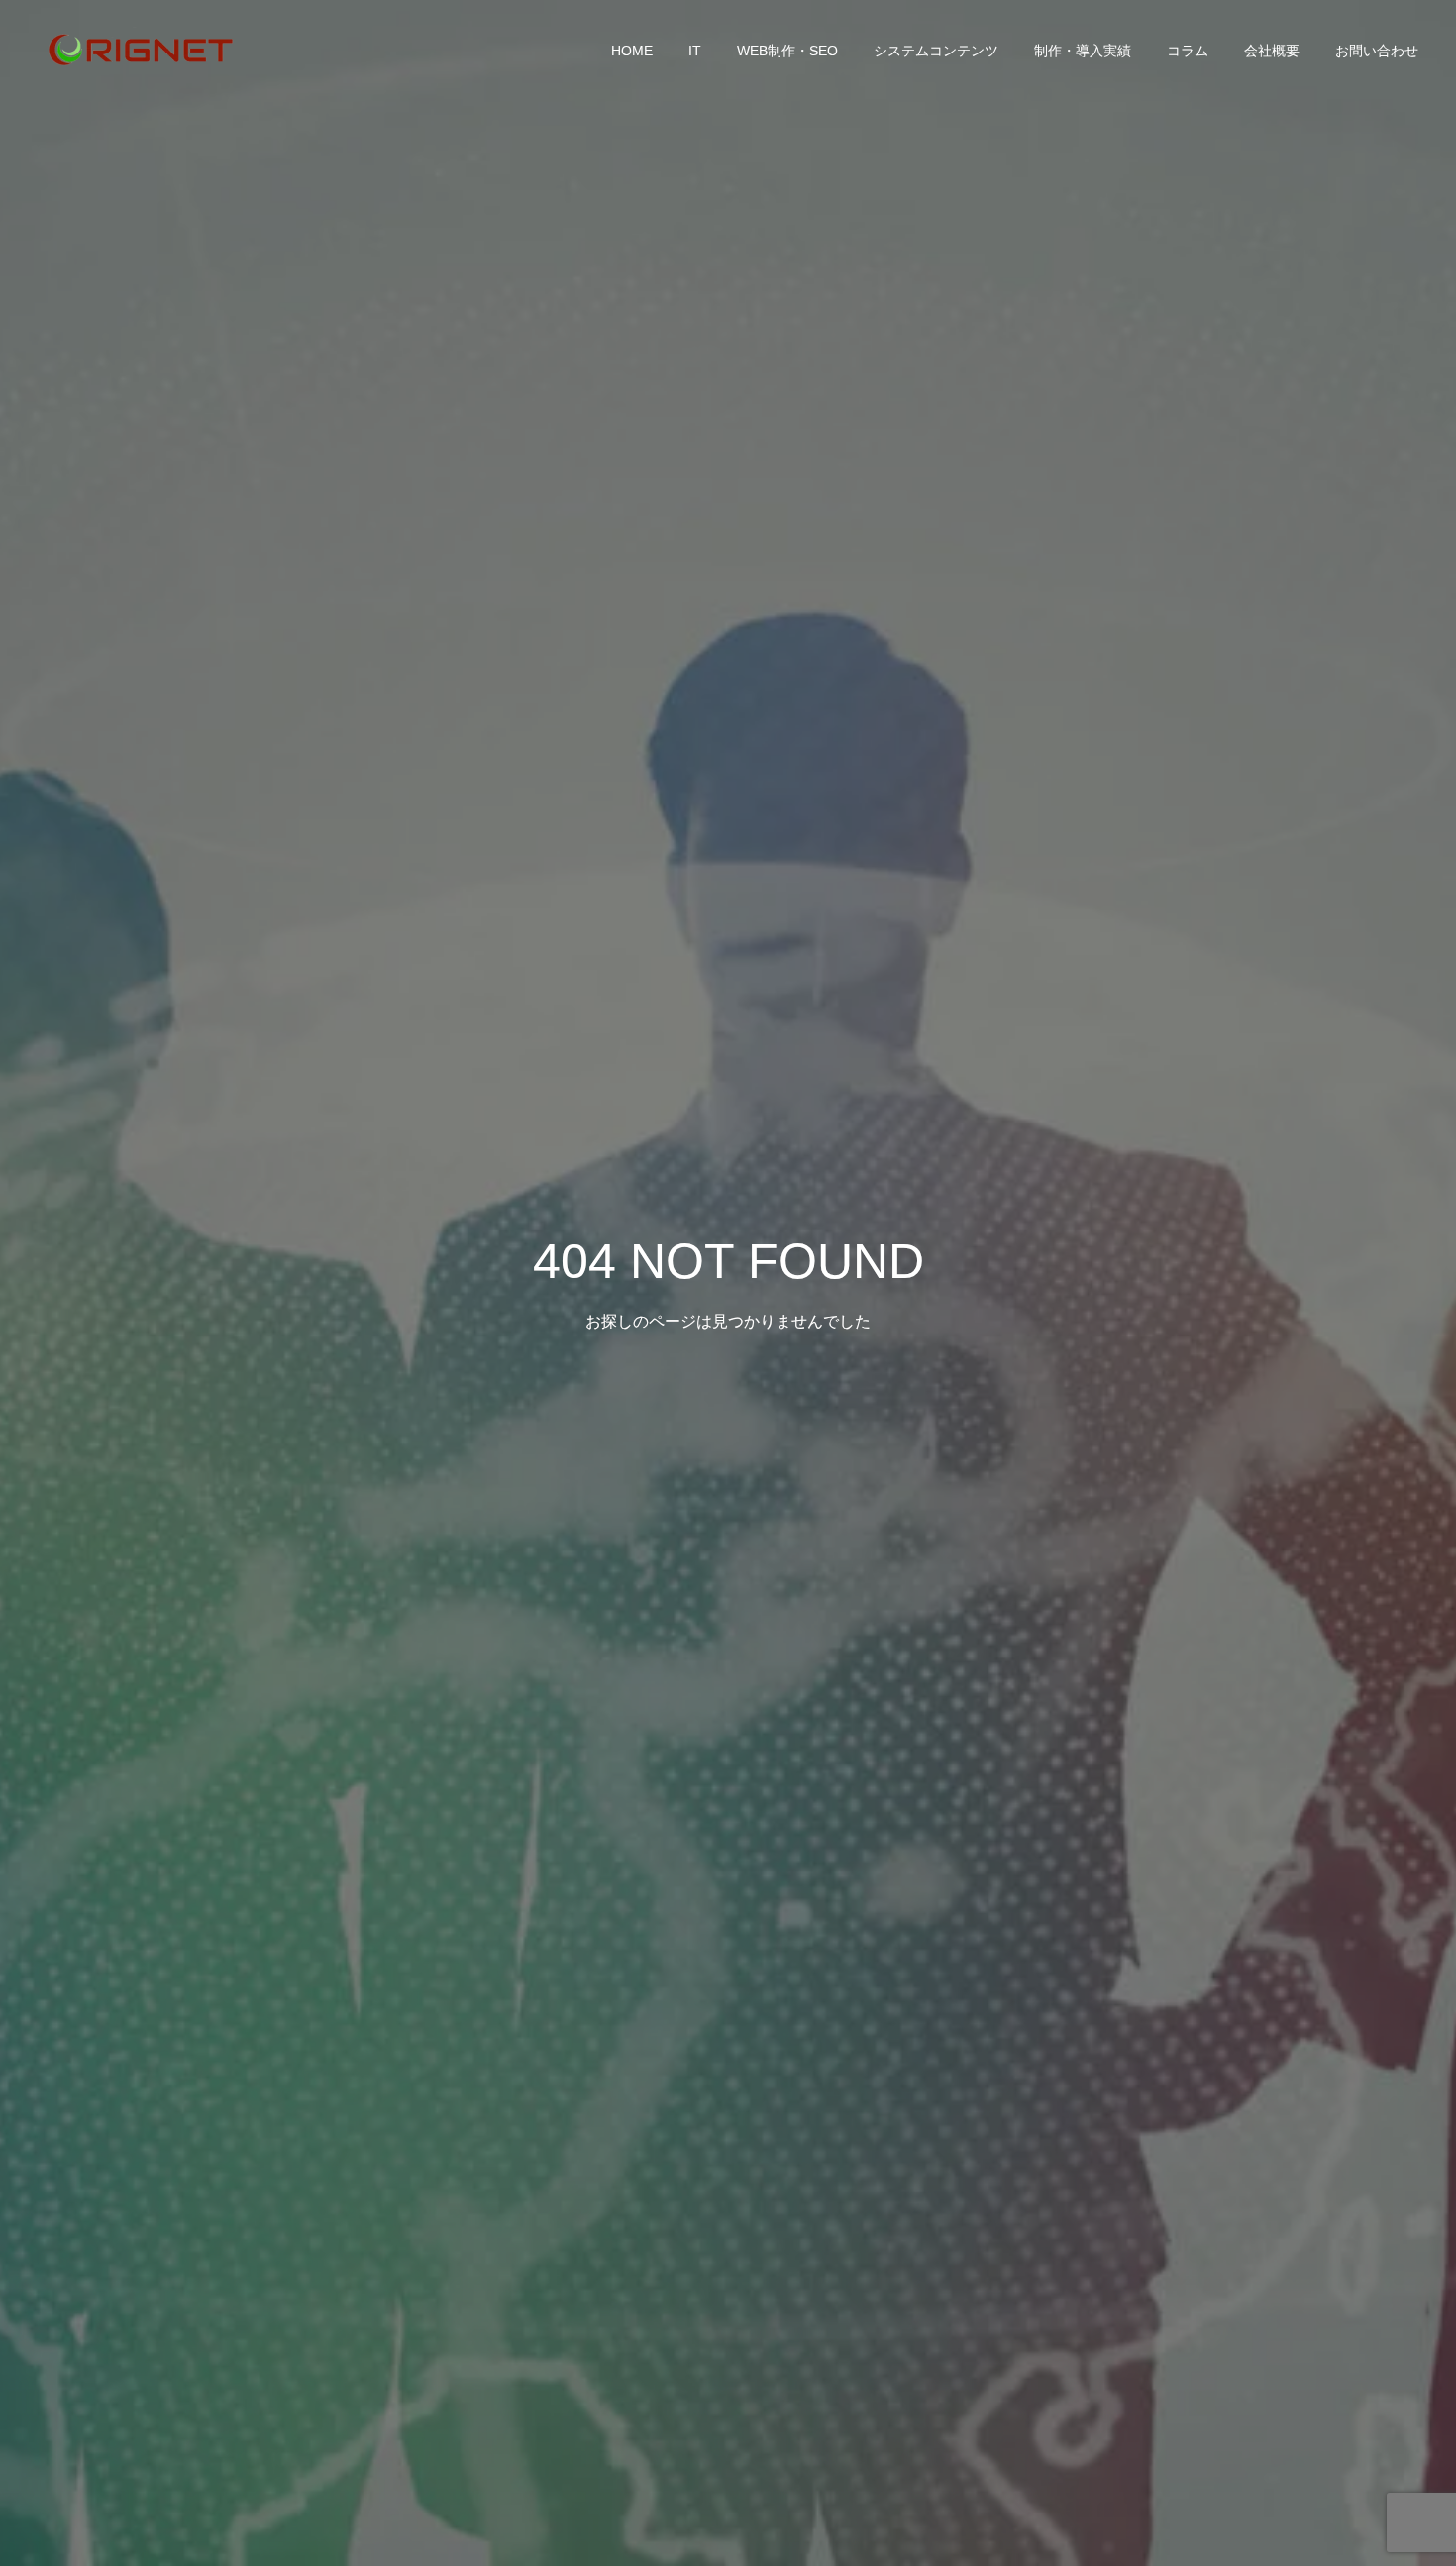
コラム (1188, 51)
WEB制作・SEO (787, 51)
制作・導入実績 (1083, 51)
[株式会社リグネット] (139, 50)
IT (695, 51)
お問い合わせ (1377, 51)
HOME (632, 51)
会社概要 (1272, 51)
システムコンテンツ (936, 51)
